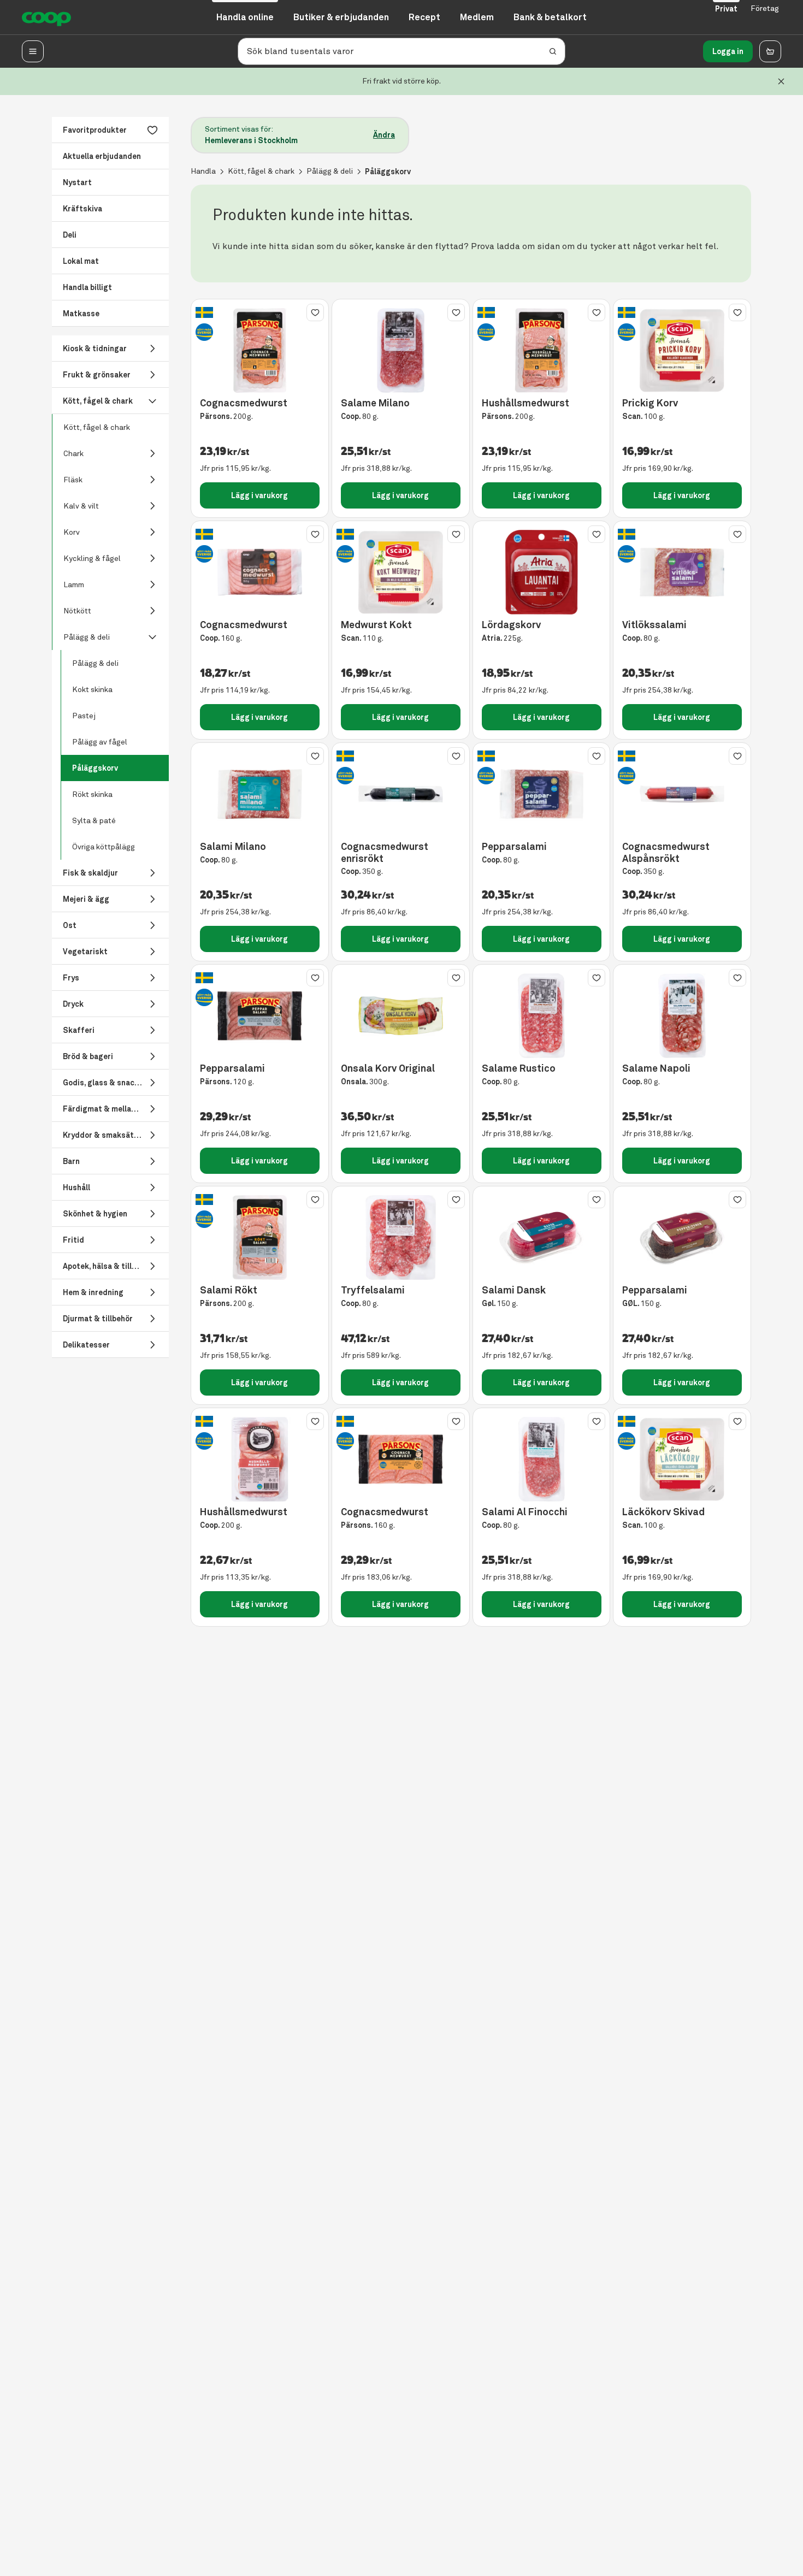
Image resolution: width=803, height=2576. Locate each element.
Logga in (728, 51)
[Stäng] (781, 81)
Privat (726, 9)
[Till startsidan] (46, 17)
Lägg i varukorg (259, 495)
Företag (765, 8)
